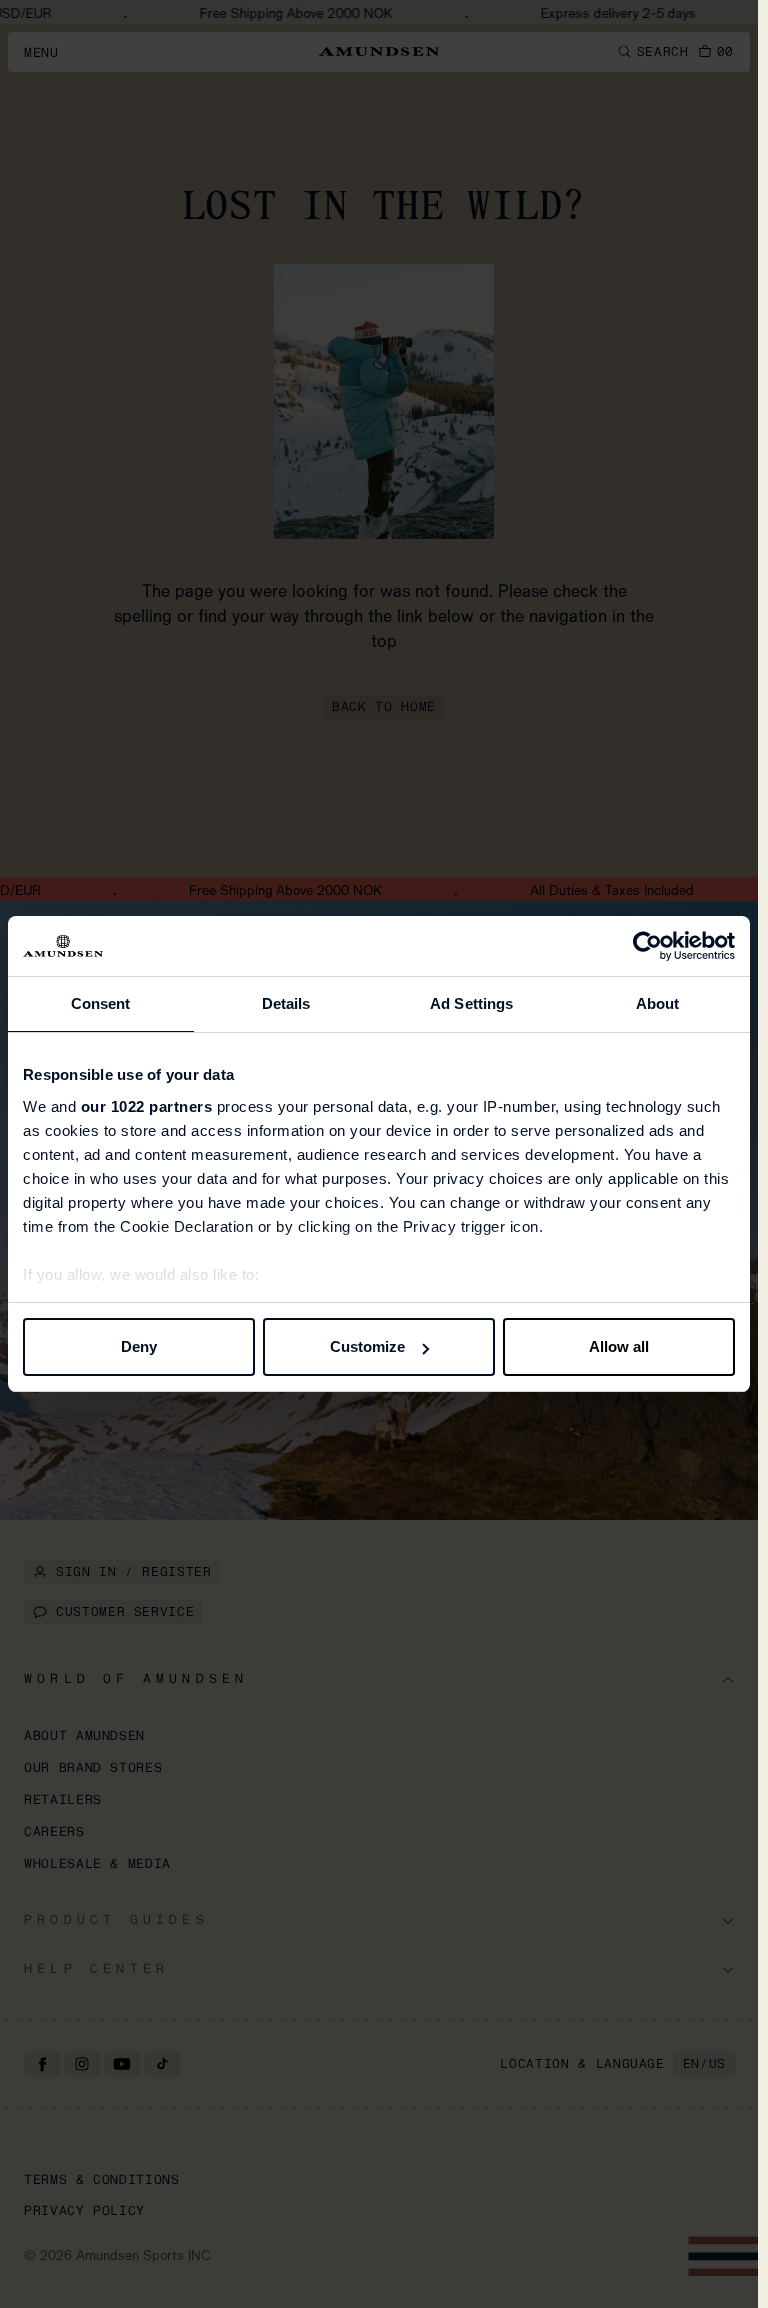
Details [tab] (286, 1003)
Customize (367, 1346)
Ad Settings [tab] (471, 1003)
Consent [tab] (101, 1003)
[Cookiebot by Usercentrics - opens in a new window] (647, 946)
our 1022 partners (147, 1106)
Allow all (619, 1346)
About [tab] (658, 1003)
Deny (139, 1346)
